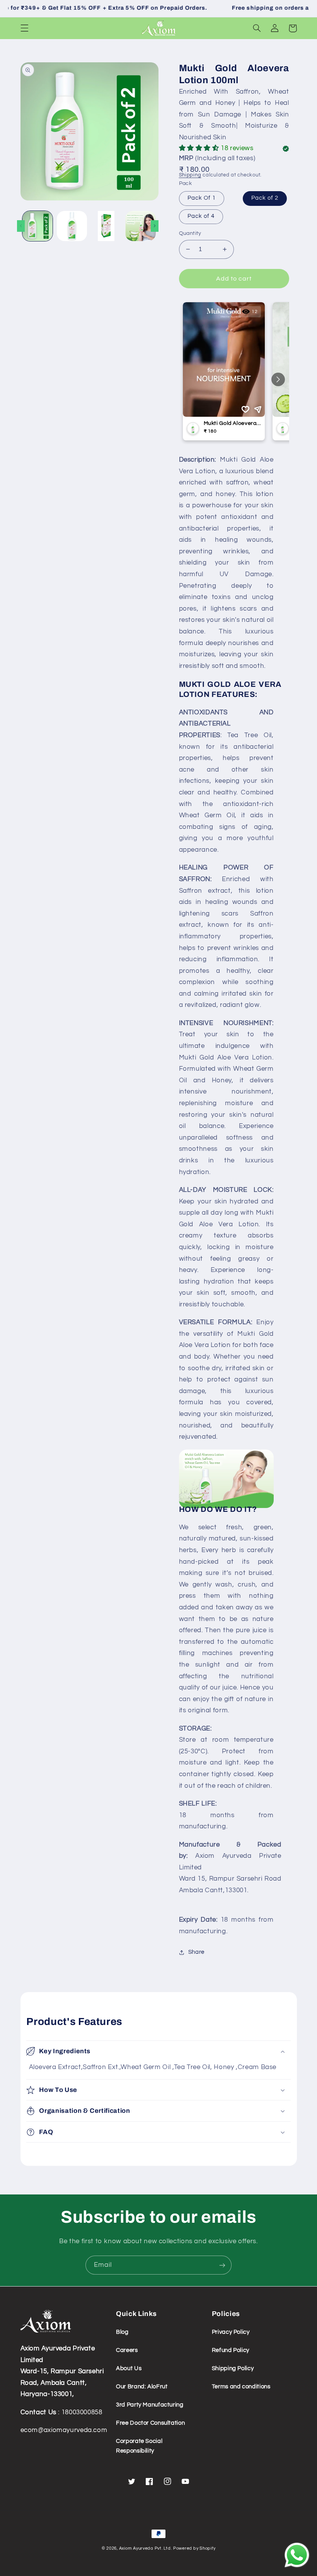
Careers (127, 2350)
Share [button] (196, 1952)
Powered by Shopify (194, 2548)
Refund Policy (231, 2350)
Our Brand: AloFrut (142, 2387)
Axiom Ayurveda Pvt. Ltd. (146, 2548)
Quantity (190, 233)
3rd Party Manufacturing (150, 2405)
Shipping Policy (233, 2368)
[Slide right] (155, 226)
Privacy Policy (231, 2332)
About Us (129, 2368)
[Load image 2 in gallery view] (72, 226)
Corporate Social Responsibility (139, 2446)
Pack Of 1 (202, 198)
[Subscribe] (222, 2265)
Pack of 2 (265, 198)
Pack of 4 (201, 216)
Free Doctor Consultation (150, 2423)
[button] (24, 28)
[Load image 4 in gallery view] (140, 226)
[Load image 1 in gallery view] (37, 226)
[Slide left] (21, 226)
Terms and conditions (241, 2387)
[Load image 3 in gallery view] (106, 226)
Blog (122, 2332)
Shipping (190, 175)
